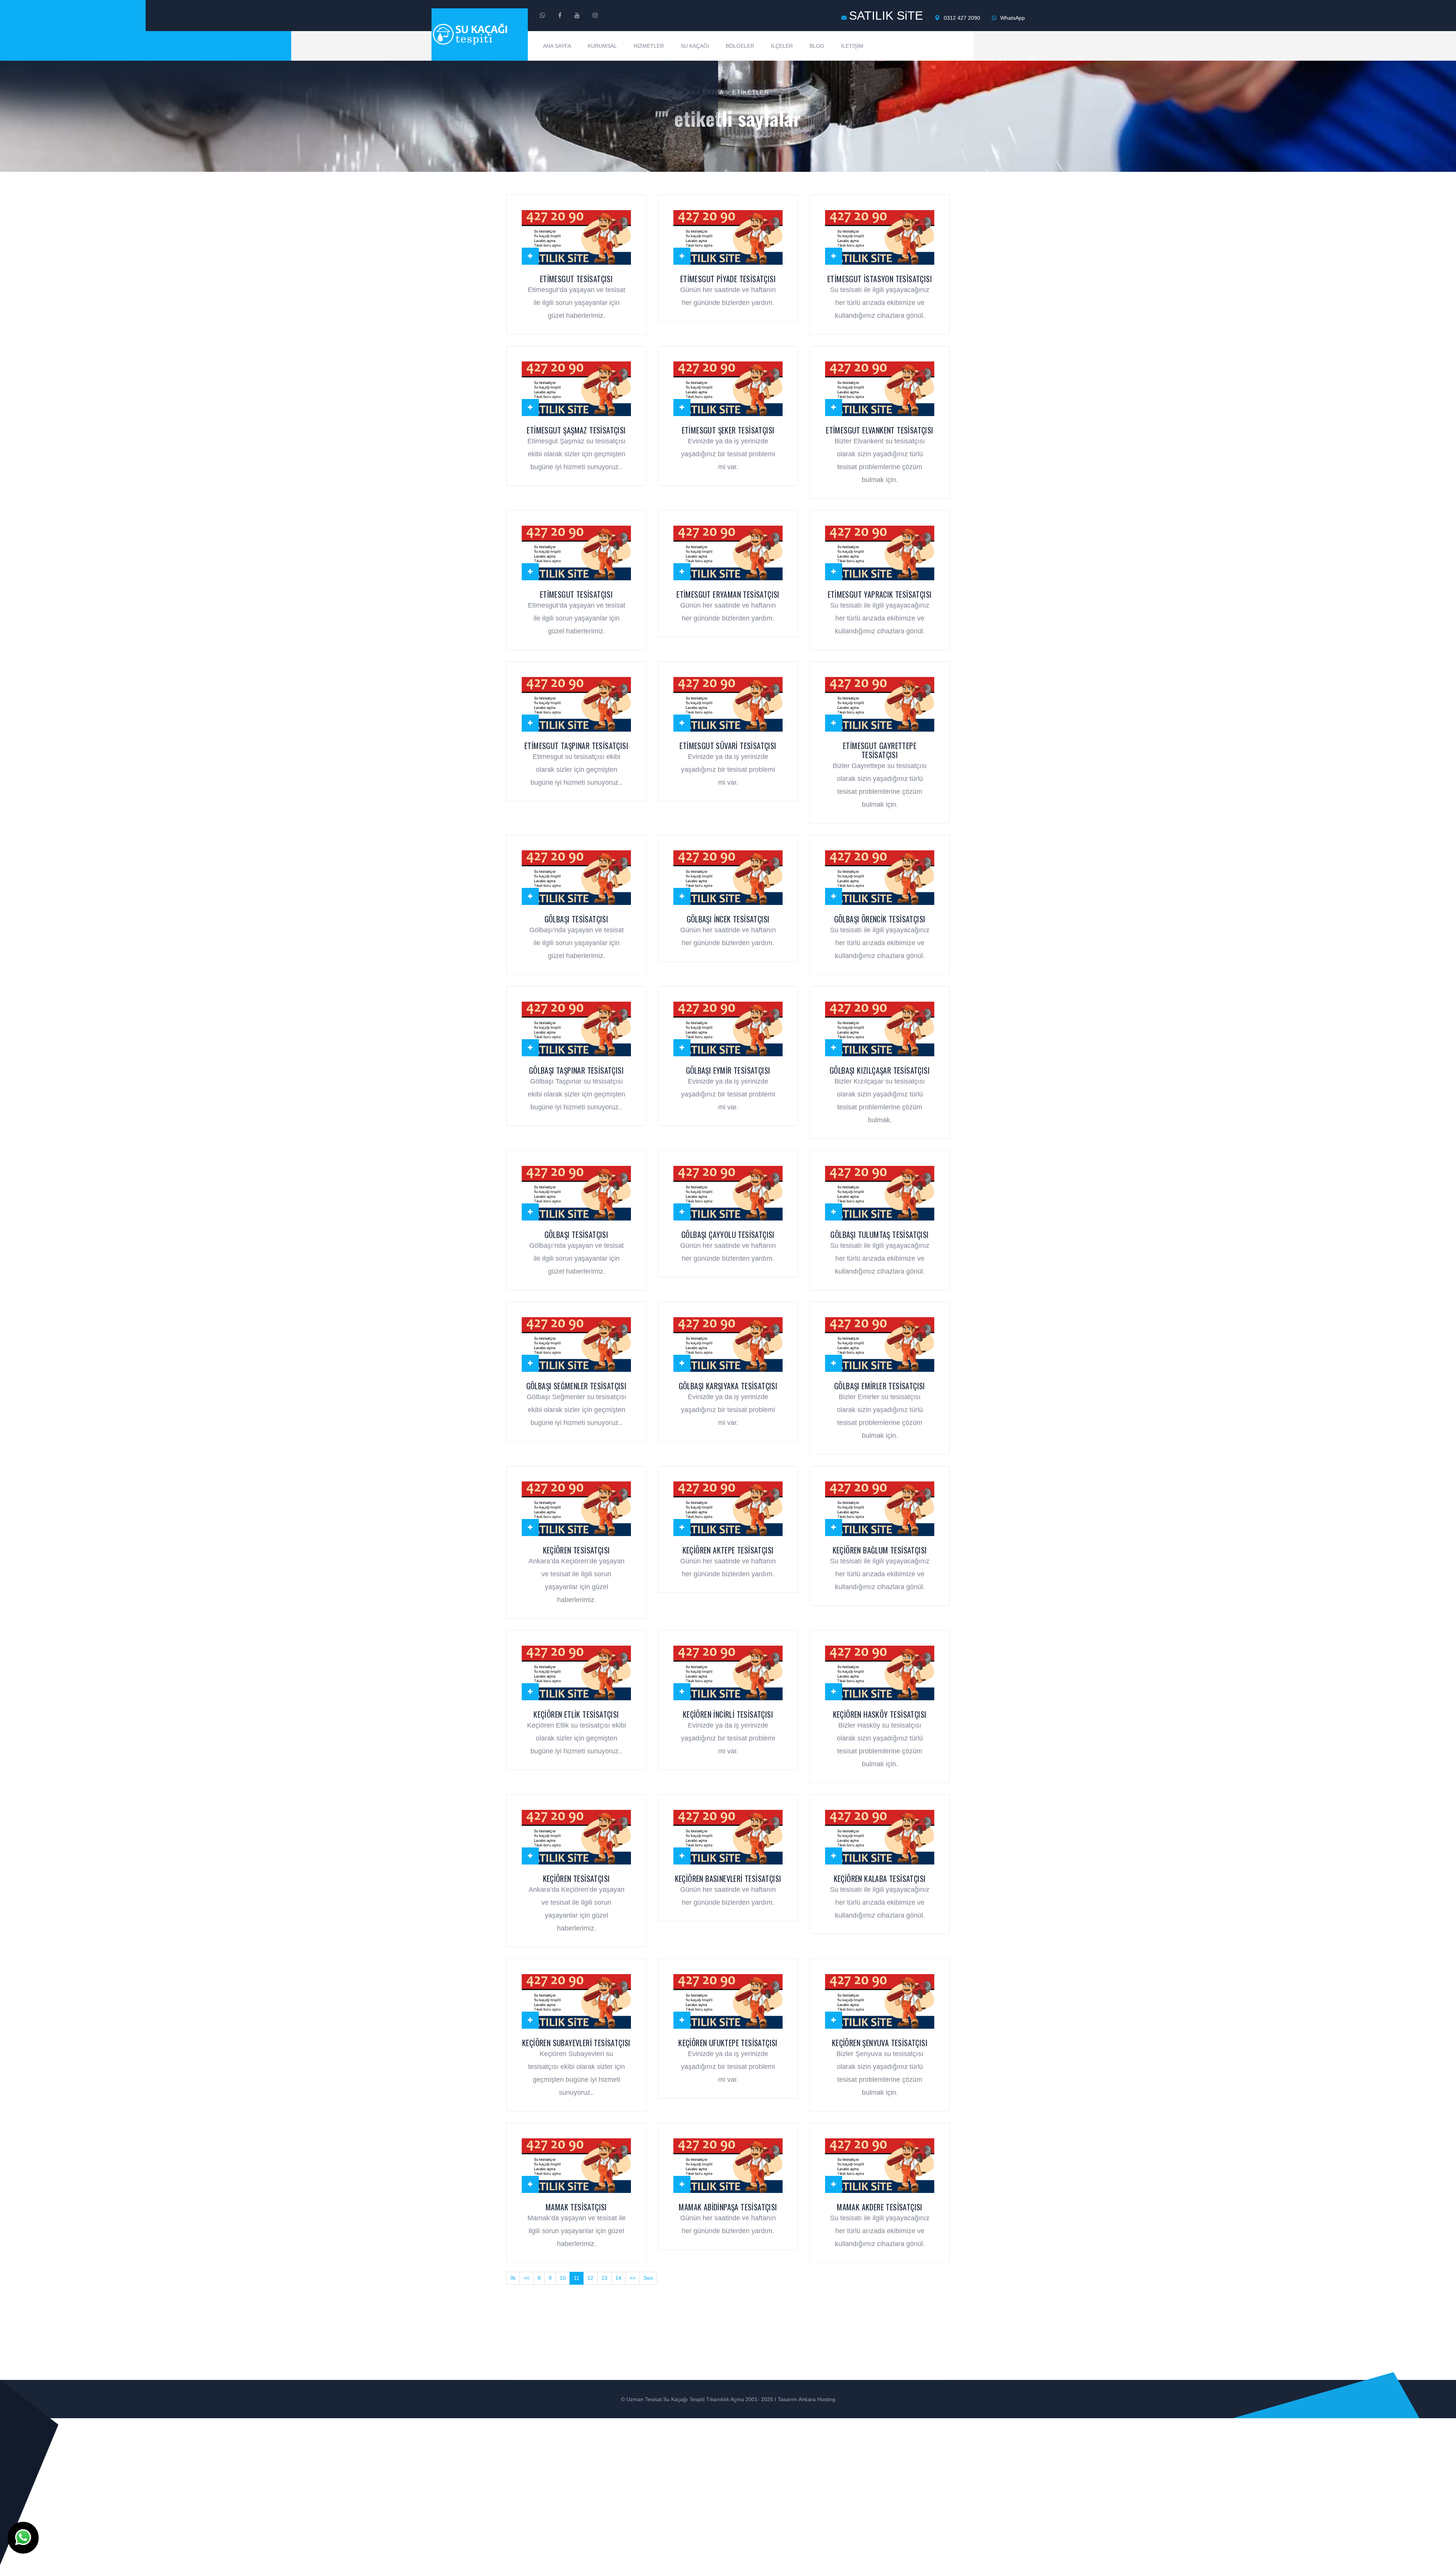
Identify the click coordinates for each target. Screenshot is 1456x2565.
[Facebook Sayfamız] (560, 16)
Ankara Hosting (817, 2399)
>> (632, 2278)
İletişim (852, 46)
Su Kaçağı (695, 46)
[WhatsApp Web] (543, 16)
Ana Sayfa (557, 46)
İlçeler (782, 46)
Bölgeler (740, 46)
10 (563, 2278)
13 (604, 2278)
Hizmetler (649, 46)
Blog (817, 46)
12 (590, 2278)
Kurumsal (602, 46)
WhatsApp (1012, 18)
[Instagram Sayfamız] (595, 16)
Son (648, 2278)
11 (577, 2278)
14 (618, 2278)
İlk (513, 2278)
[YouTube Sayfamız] (577, 16)
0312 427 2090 (961, 18)
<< (527, 2278)
